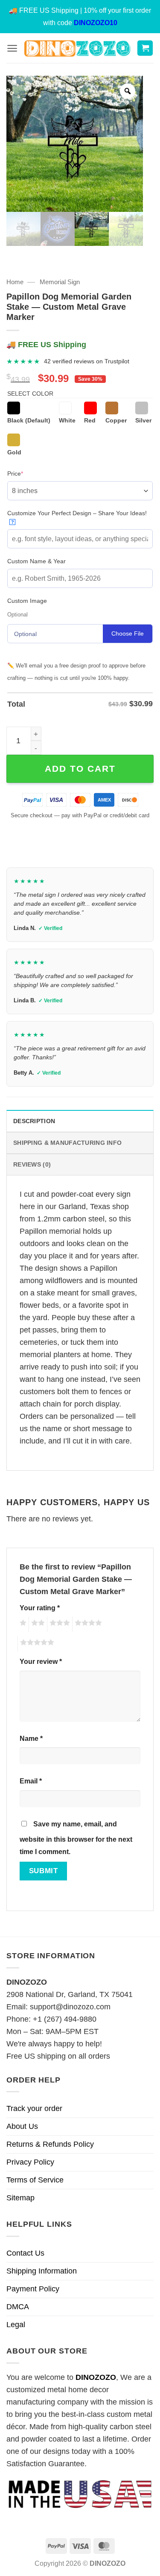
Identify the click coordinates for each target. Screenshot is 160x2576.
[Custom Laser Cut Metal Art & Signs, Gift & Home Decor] (77, 48)
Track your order (34, 2108)
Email (31, 1781)
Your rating (40, 1608)
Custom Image (27, 601)
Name (31, 1738)
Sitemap (20, 2198)
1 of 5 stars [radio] (22, 1624)
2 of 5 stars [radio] (37, 1624)
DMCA (18, 2307)
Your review (41, 1661)
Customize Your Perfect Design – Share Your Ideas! (77, 517)
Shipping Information (42, 2271)
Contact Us (25, 2253)
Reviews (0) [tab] (32, 1164)
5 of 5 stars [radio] (36, 1644)
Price (28, 473)
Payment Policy (33, 2289)
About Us (22, 2126)
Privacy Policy (30, 2162)
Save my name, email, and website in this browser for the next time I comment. (76, 1838)
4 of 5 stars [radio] (87, 1624)
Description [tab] (34, 1121)
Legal (16, 2325)
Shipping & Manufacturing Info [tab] (67, 1143)
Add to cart (80, 769)
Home (15, 282)
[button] (12, 48)
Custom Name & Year (36, 561)
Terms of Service (35, 2180)
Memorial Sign (60, 282)
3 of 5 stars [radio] (58, 1624)
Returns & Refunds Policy (50, 2144)
